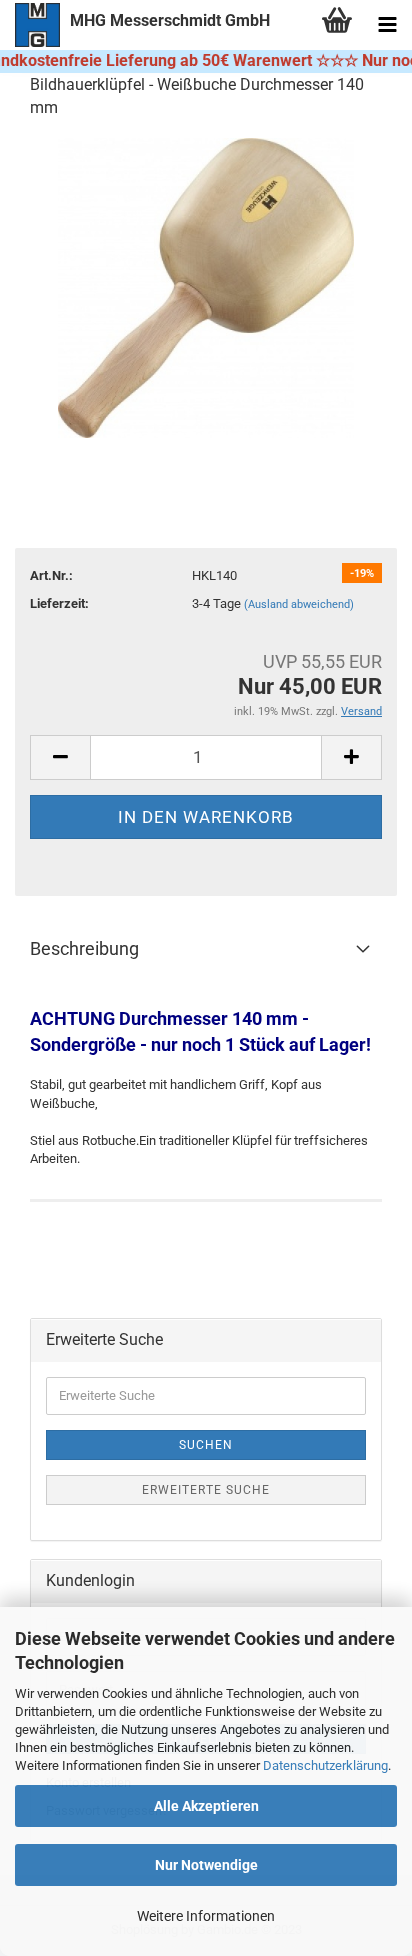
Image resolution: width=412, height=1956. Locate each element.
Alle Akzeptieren (206, 1806)
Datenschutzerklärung (325, 1765)
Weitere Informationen (206, 1916)
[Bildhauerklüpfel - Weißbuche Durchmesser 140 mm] (206, 286)
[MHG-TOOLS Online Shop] (30, 25)
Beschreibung (84, 948)
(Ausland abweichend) (299, 604)
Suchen (206, 1445)
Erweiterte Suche (206, 1490)
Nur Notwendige (206, 1865)
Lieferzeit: (59, 603)
